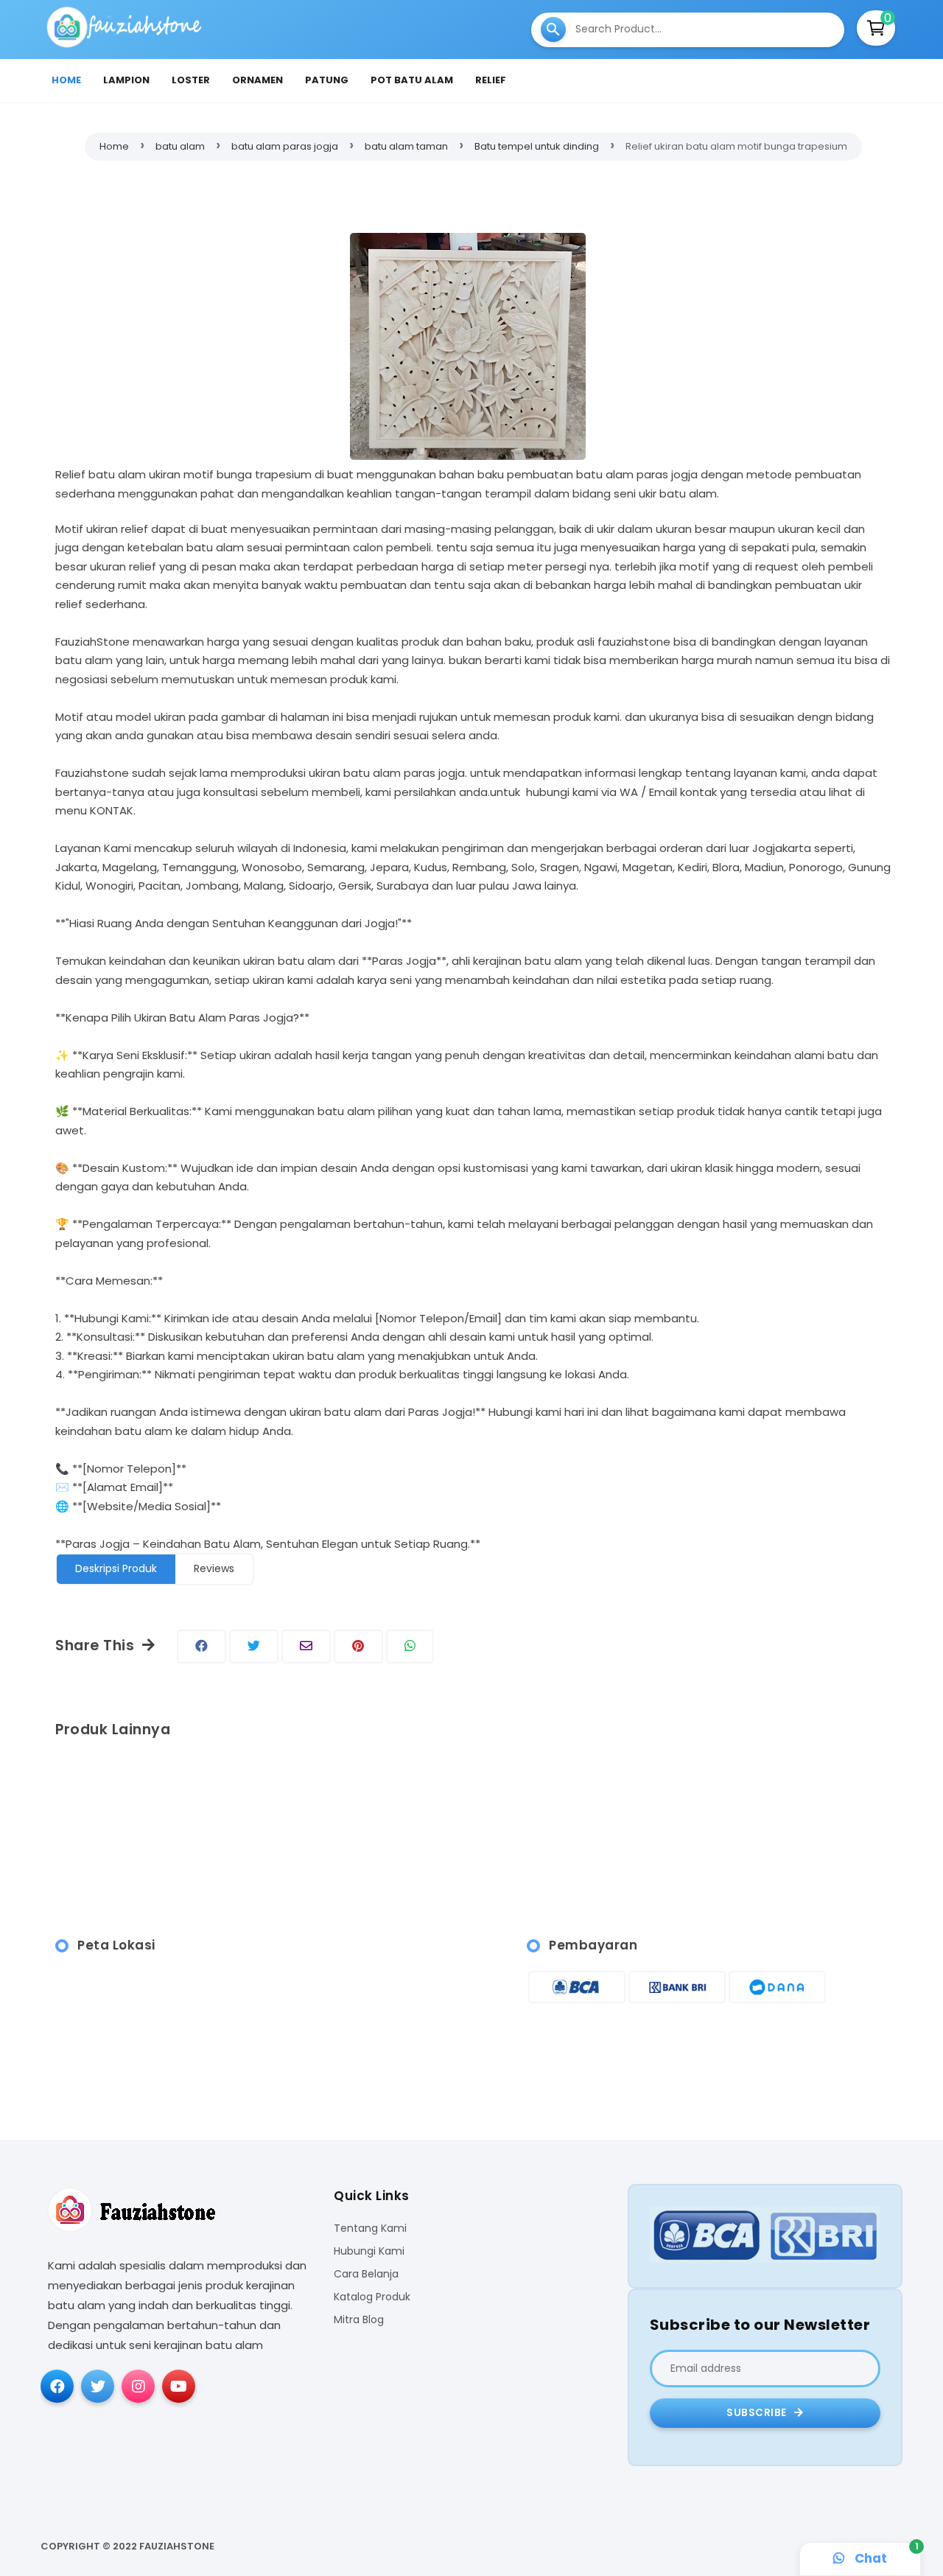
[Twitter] (98, 2386)
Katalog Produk (372, 2297)
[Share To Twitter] (254, 1647)
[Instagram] (138, 2386)
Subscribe (758, 2413)
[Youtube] (179, 2386)
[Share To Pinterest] (358, 1647)
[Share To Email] (306, 1647)
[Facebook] (57, 2386)
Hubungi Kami (369, 2251)
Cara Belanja (366, 2274)
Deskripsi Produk (116, 1568)
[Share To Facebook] (201, 1647)
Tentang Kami (370, 2228)
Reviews (214, 1568)
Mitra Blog (359, 2320)
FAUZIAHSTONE (177, 2546)
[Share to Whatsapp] (410, 1647)
